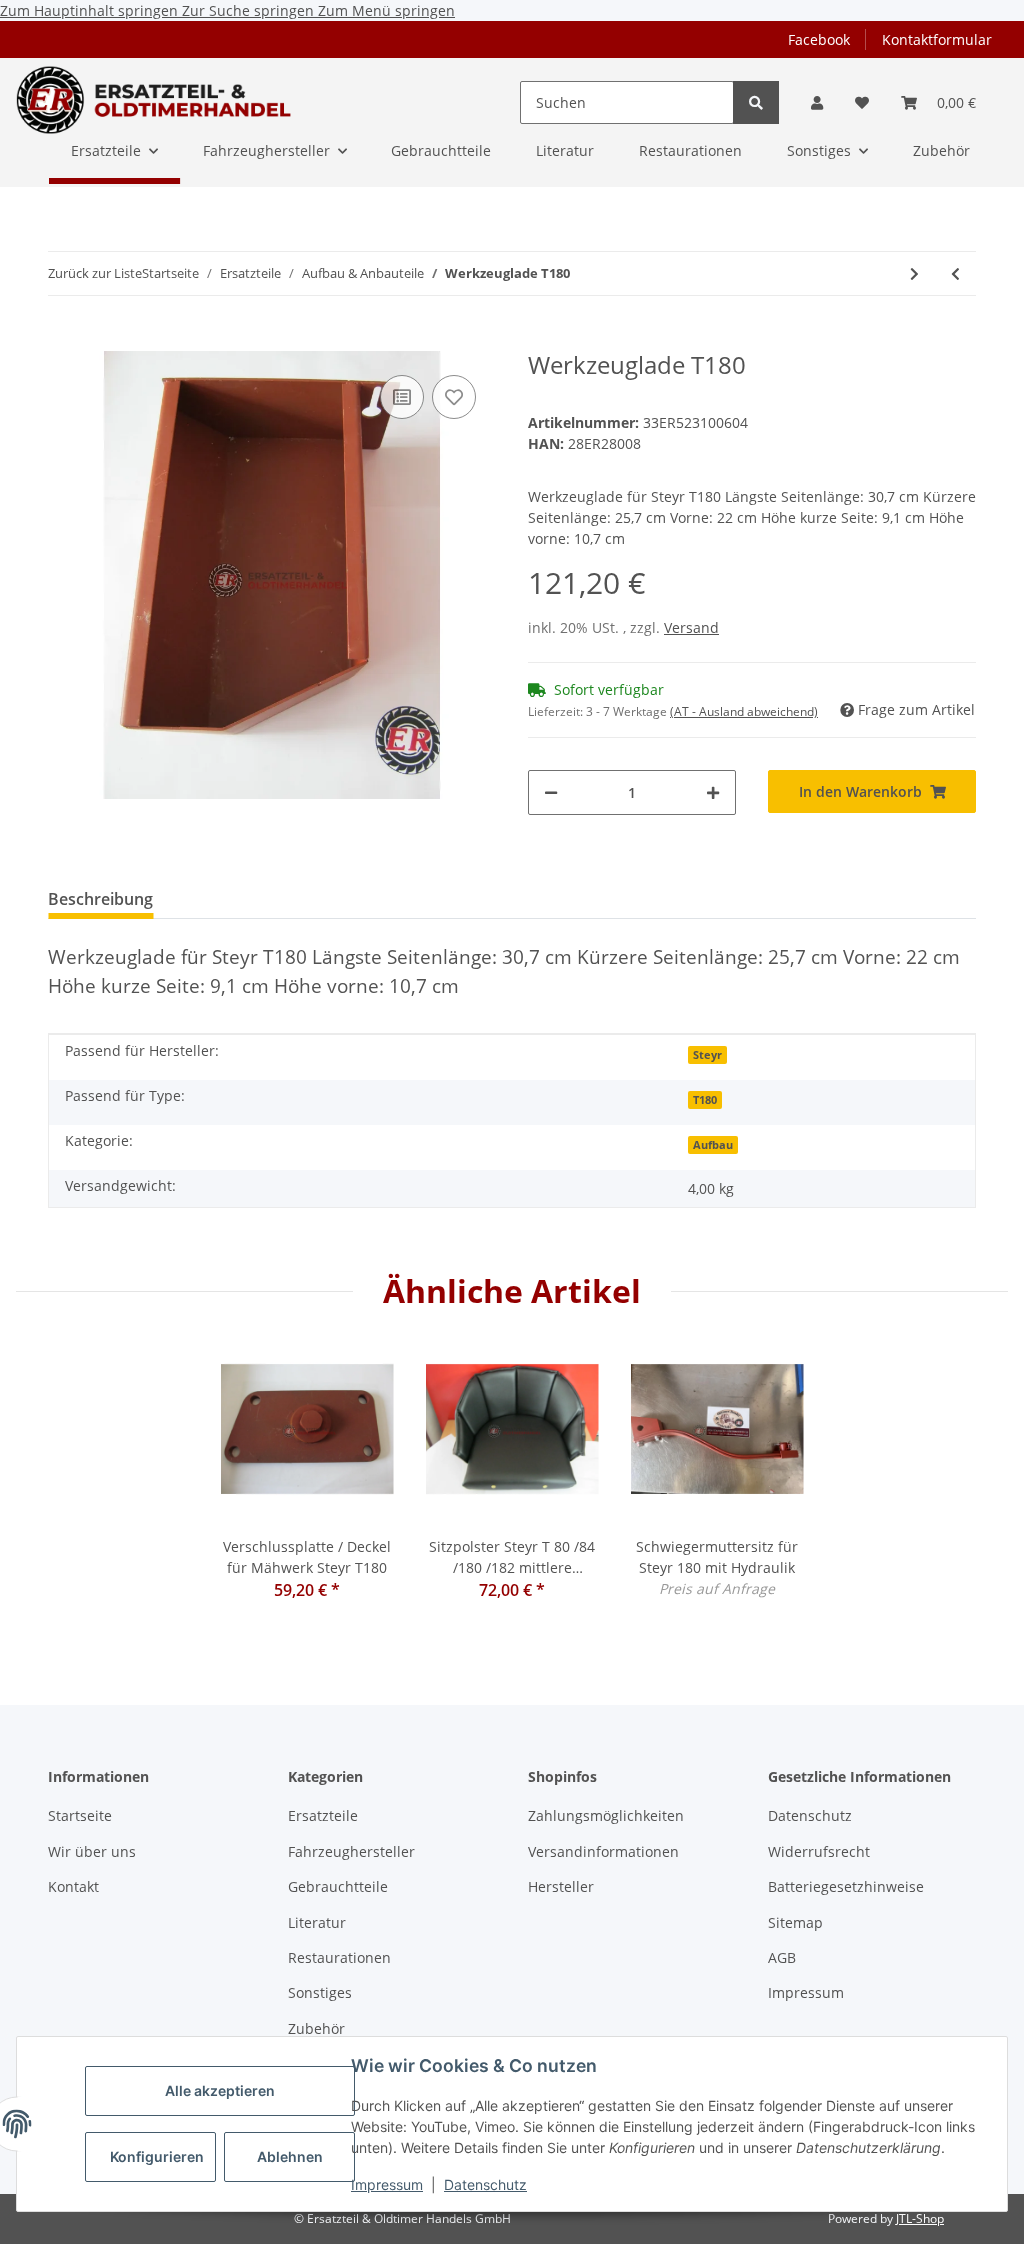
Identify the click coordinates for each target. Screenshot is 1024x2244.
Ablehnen (290, 2156)
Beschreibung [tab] (100, 899)
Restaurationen (339, 1957)
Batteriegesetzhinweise (846, 1886)
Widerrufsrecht (819, 1851)
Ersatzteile (323, 1815)
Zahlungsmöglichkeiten (606, 1815)
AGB (782, 1957)
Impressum (387, 2184)
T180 (705, 1100)
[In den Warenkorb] (64, 340)
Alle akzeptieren (220, 2090)
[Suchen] (756, 102)
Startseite (80, 1815)
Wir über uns (92, 1851)
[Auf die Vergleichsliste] (402, 397)
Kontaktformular (937, 39)
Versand (691, 627)
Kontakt (73, 1886)
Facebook (819, 39)
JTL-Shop (920, 2218)
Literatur (317, 1922)
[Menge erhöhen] (713, 792)
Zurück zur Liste (95, 273)
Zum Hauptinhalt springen (91, 10)
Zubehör (316, 2028)
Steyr (707, 1055)
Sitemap (795, 1922)
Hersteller (561, 1886)
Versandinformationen (603, 1851)
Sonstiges (320, 1992)
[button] (817, 102)
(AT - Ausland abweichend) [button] (744, 711)
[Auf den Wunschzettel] (454, 397)
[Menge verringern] (551, 792)
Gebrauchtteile (338, 1886)
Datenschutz (485, 2184)
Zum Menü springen (386, 10)
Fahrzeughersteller (351, 1851)
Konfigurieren (157, 2156)
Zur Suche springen (250, 10)
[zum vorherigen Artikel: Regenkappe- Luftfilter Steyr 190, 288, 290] (955, 273)
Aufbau (713, 1145)
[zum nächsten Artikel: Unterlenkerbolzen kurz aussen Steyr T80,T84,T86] (914, 273)
